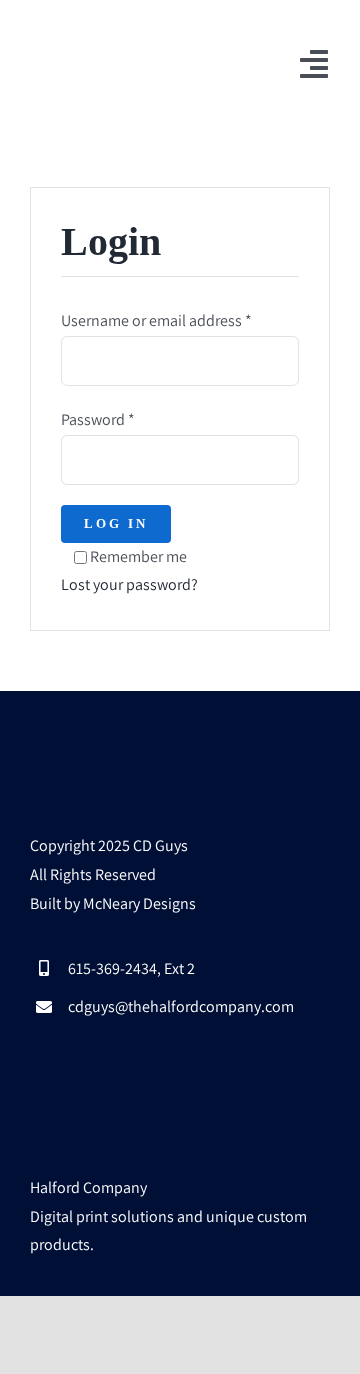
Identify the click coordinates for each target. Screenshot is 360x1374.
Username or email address (156, 320)
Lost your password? (129, 584)
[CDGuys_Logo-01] (102, 37)
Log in (116, 523)
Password (98, 419)
